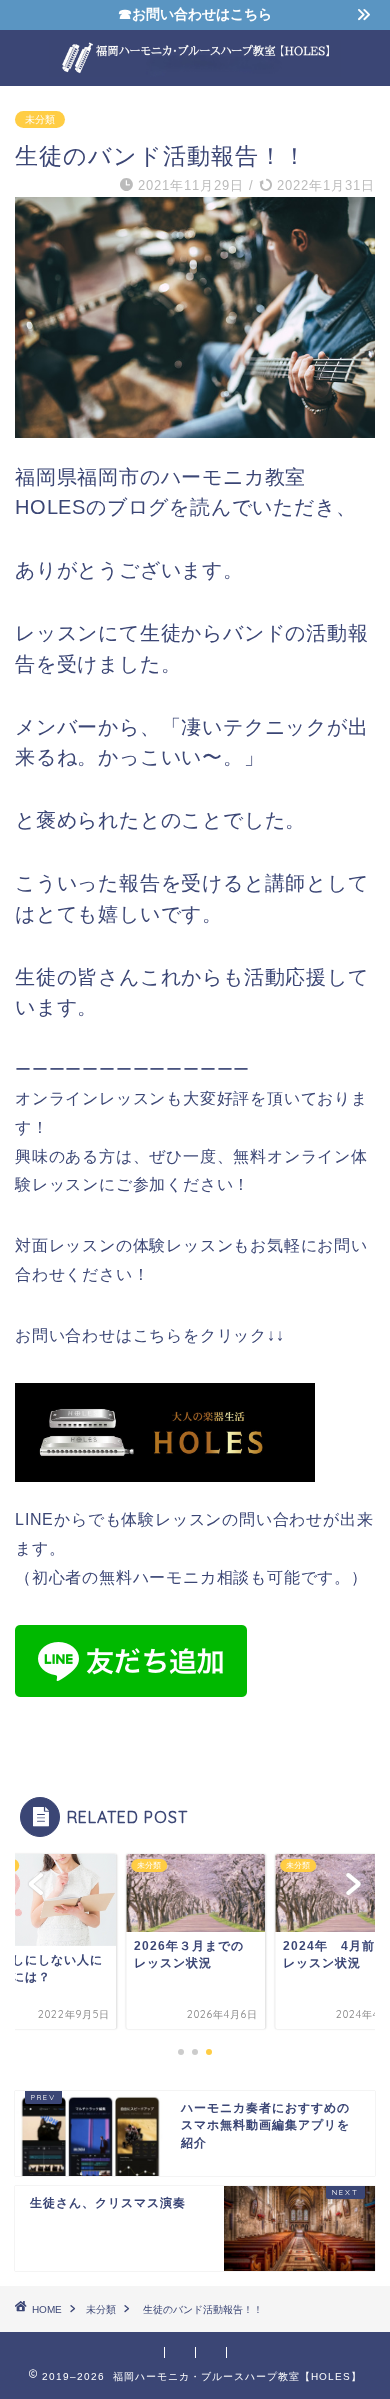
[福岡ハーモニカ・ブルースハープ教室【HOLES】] (195, 68)
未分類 (40, 119)
